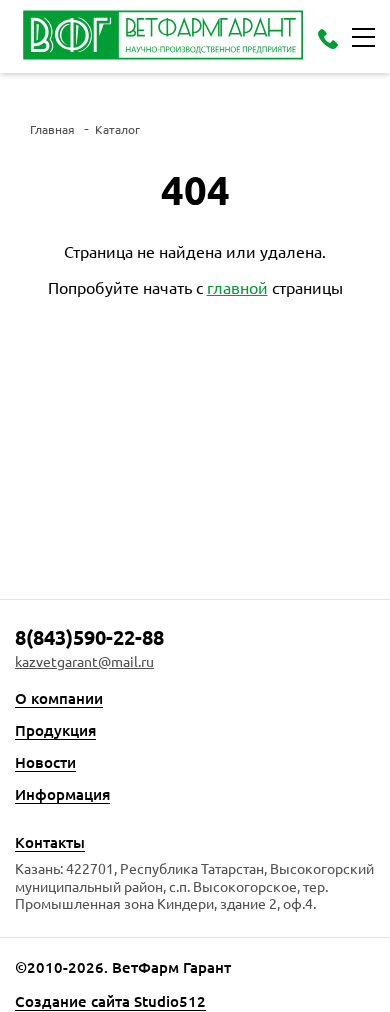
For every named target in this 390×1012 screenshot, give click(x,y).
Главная (52, 129)
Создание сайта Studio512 (110, 1001)
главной (237, 287)
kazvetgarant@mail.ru (84, 661)
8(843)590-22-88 (89, 637)
